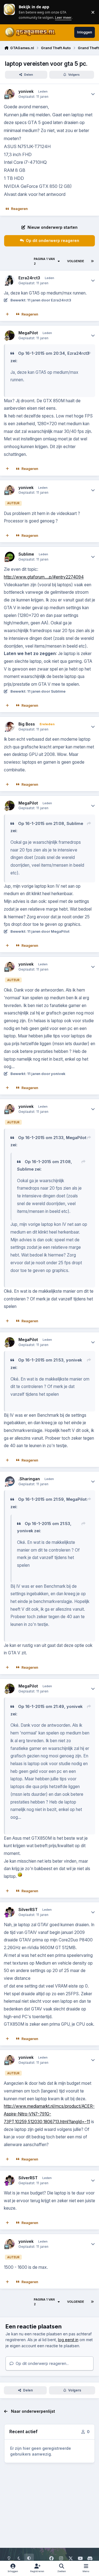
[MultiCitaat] (7, 314)
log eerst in (68, 2340)
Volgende (76, 261)
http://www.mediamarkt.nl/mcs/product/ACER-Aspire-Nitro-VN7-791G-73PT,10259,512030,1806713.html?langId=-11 (49, 2114)
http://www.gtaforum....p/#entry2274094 (44, 577)
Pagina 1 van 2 (44, 261)
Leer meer (9, 12)
